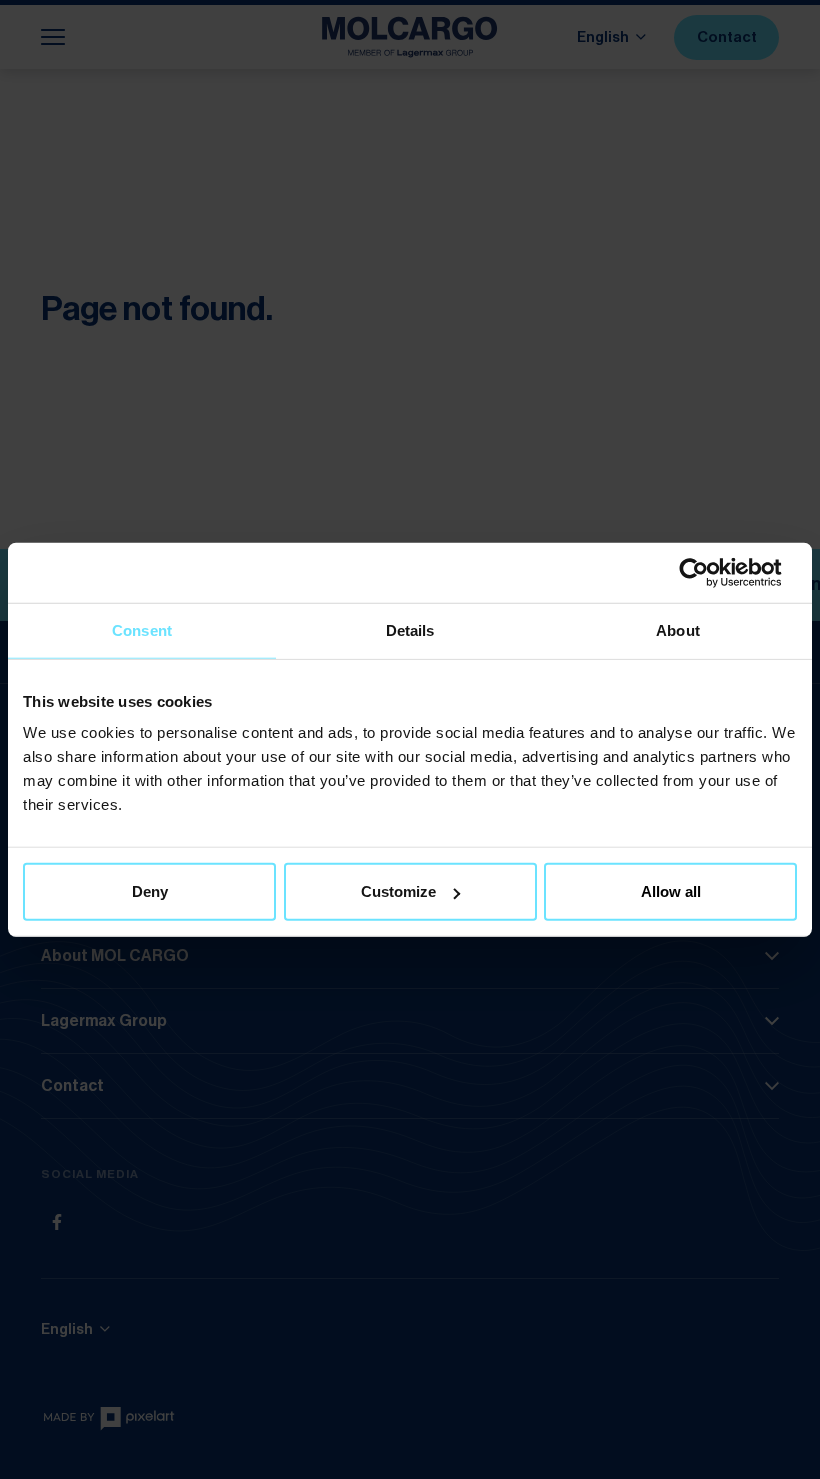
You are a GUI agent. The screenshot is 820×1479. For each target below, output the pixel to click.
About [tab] (678, 629)
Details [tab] (410, 629)
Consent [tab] (142, 629)
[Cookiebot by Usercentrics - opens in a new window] (709, 572)
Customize (398, 891)
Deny (150, 891)
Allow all (671, 891)
